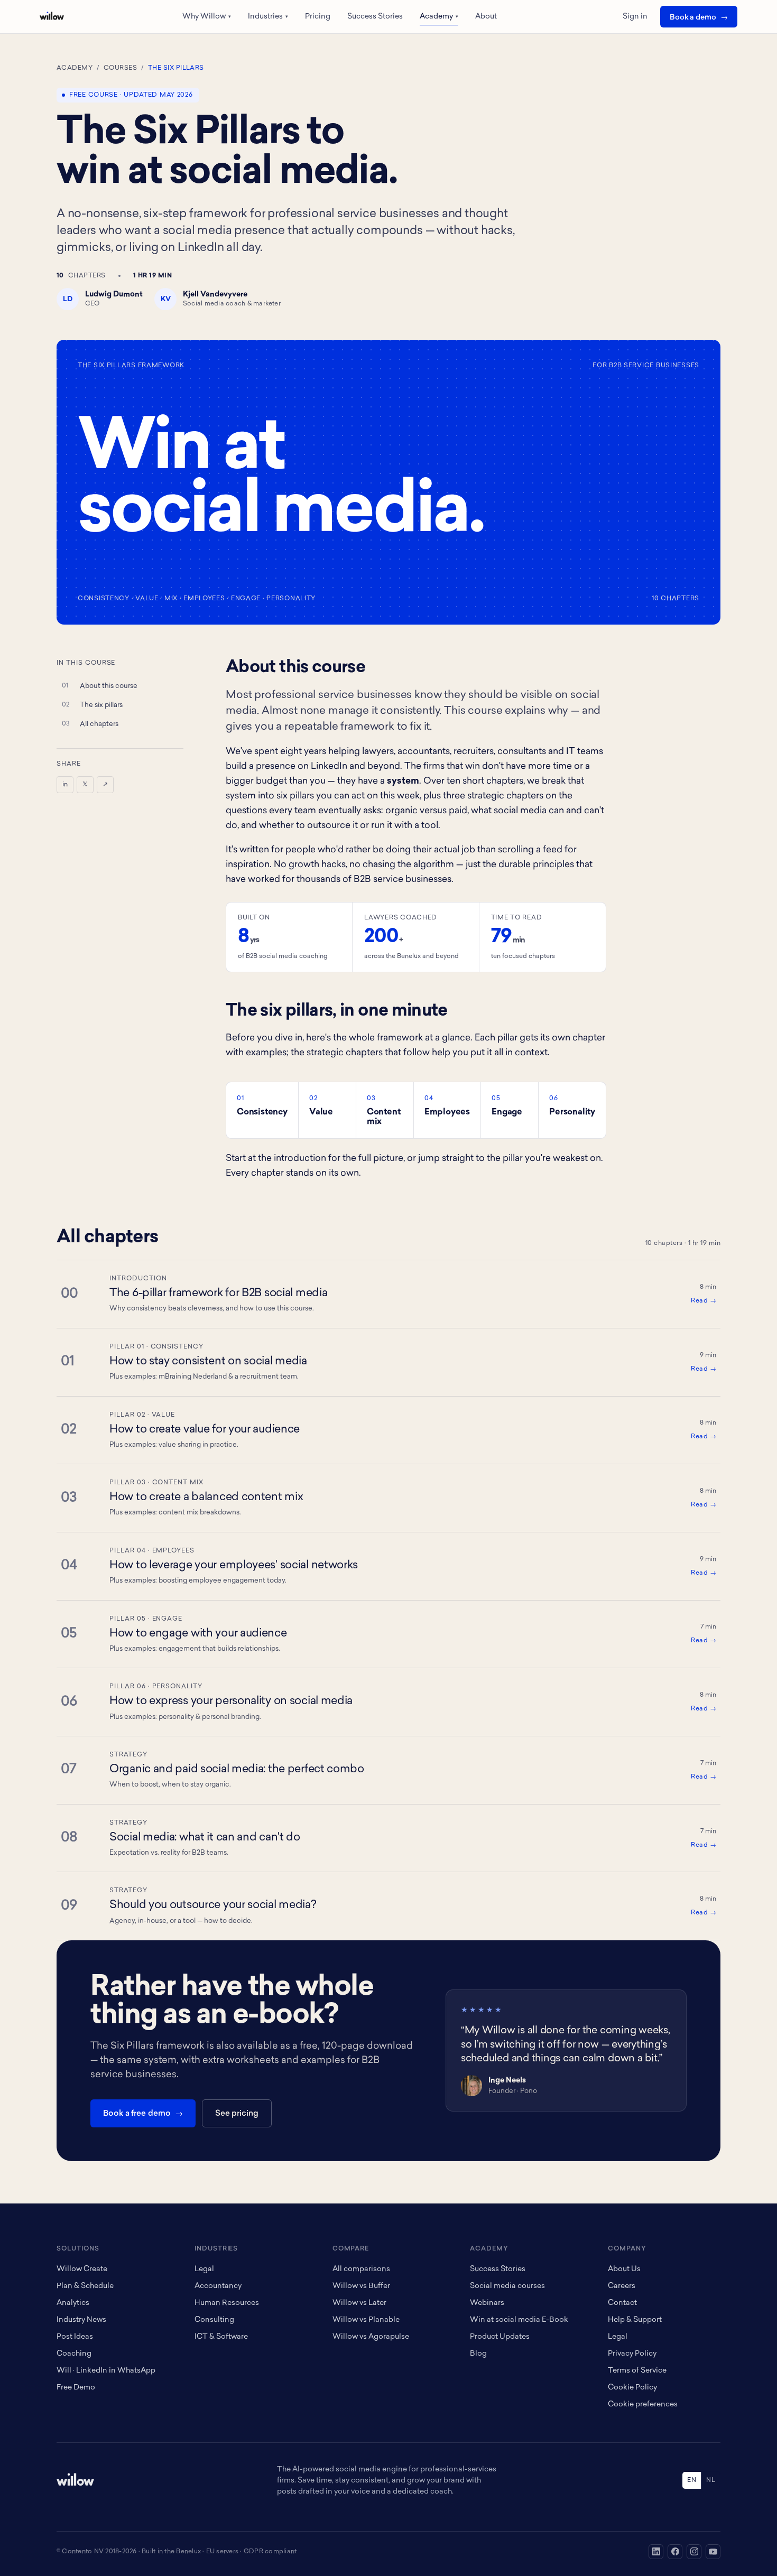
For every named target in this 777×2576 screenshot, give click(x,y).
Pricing (318, 17)
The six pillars (101, 705)
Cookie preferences (643, 2405)
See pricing (237, 2114)
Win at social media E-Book (519, 2320)
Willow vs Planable (366, 2320)
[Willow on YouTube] (713, 2552)
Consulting (214, 2320)
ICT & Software (221, 2337)
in (65, 785)
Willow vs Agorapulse (371, 2337)
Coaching (74, 2354)
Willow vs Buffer (361, 2286)
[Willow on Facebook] (675, 2552)
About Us (624, 2269)
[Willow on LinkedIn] (656, 2552)
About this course (109, 686)
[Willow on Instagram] (694, 2552)
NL (711, 2480)
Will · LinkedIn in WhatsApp (106, 2371)
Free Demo (76, 2388)
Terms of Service (637, 2371)
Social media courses (507, 2286)
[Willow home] (52, 16)
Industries (268, 17)
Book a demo (693, 18)
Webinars (487, 2303)
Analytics (73, 2303)
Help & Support (635, 2320)
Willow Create (82, 2269)
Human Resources (227, 2303)
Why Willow (207, 17)
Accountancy (218, 2286)
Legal (204, 2269)
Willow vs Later (359, 2303)
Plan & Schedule (85, 2286)
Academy (439, 17)
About (486, 17)
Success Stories (375, 17)
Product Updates (500, 2337)
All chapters (99, 724)
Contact (622, 2303)
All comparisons (361, 2269)
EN (692, 2480)
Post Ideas (75, 2337)
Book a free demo (137, 2114)
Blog (478, 2354)
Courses (120, 68)
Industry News (81, 2320)
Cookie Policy (632, 2388)
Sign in (635, 17)
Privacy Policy (632, 2354)
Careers (622, 2286)
